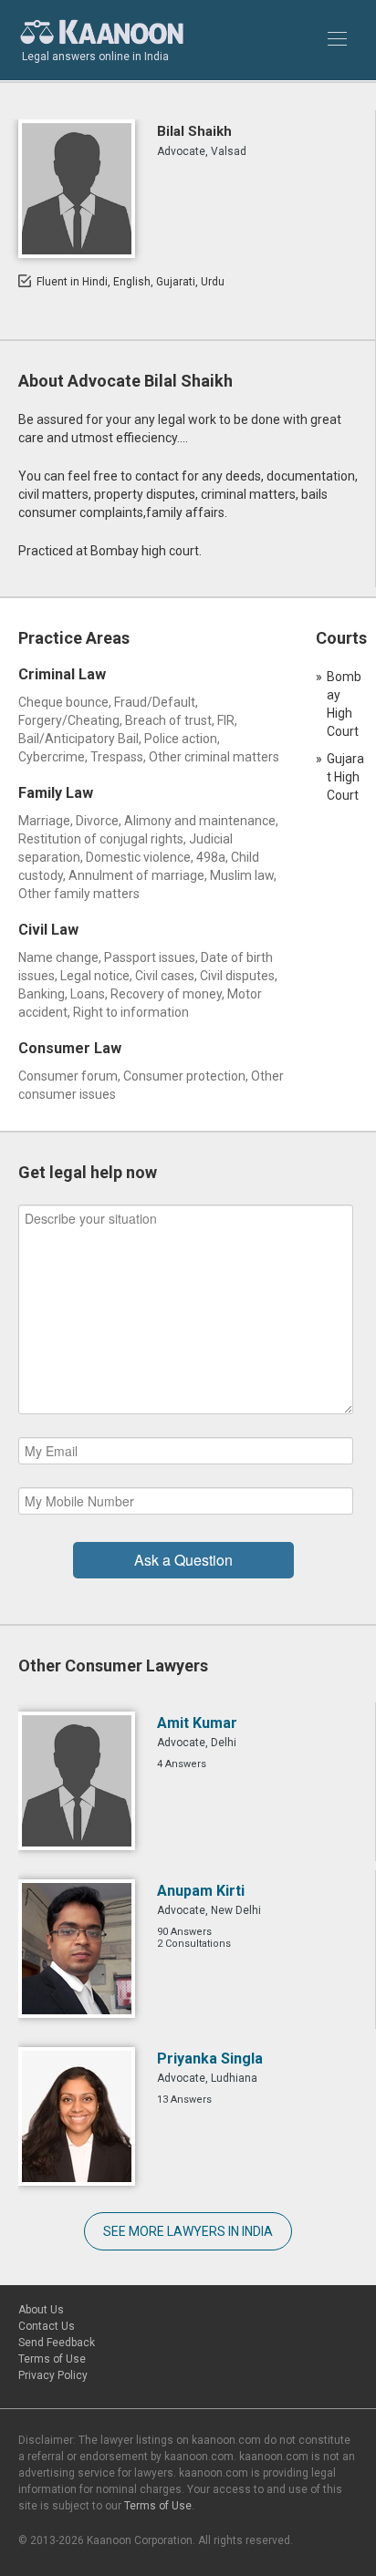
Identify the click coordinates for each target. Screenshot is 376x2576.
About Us (41, 2310)
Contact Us (47, 2326)
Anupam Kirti (201, 1891)
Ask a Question (183, 1560)
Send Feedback (57, 2343)
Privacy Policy (53, 2375)
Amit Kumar (197, 1723)
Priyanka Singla (210, 2059)
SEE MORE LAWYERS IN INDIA (188, 2231)
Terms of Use (52, 2359)
